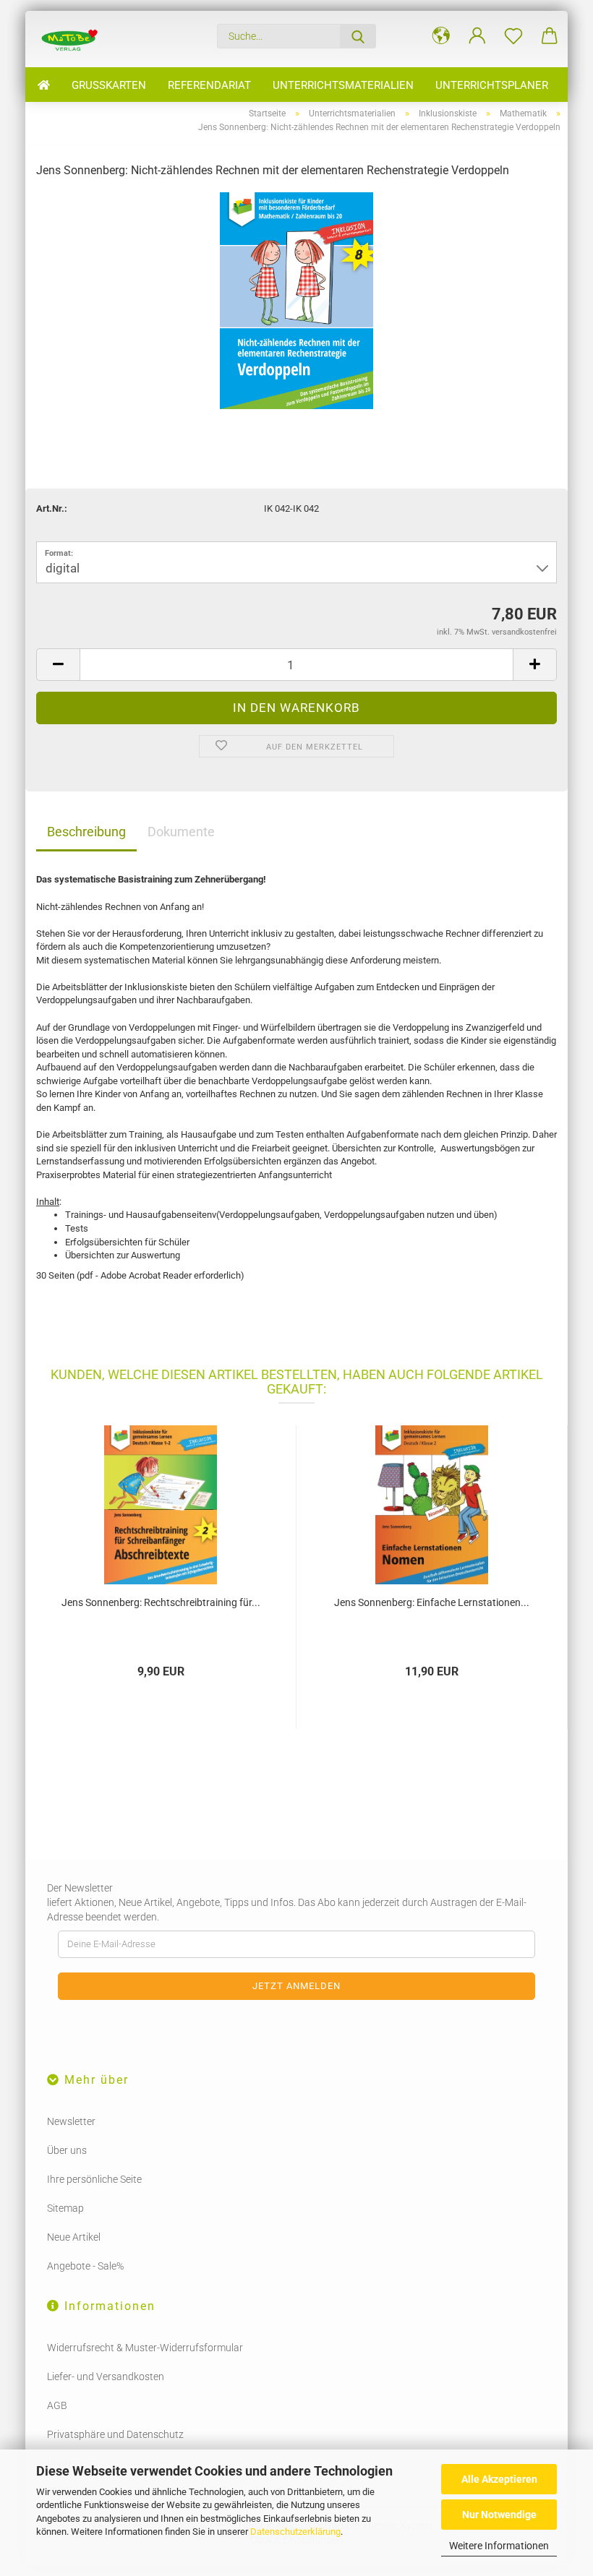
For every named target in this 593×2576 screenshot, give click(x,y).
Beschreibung (86, 832)
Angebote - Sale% (85, 2266)
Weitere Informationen (499, 2546)
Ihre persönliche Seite (94, 2179)
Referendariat (209, 85)
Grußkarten (109, 85)
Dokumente (181, 832)
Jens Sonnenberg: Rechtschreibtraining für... (161, 1602)
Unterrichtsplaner (492, 85)
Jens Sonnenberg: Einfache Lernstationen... (432, 1602)
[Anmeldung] (477, 36)
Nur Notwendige (499, 2515)
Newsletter (71, 2121)
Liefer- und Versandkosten (106, 2377)
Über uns (67, 2150)
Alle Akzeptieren (499, 2479)
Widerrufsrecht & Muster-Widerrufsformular (145, 2348)
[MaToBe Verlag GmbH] (69, 39)
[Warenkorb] (550, 36)
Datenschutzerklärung (295, 2532)
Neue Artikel (74, 2237)
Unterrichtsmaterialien (343, 85)
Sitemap (65, 2208)
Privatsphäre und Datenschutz (115, 2434)
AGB (57, 2405)
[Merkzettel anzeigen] (513, 36)
